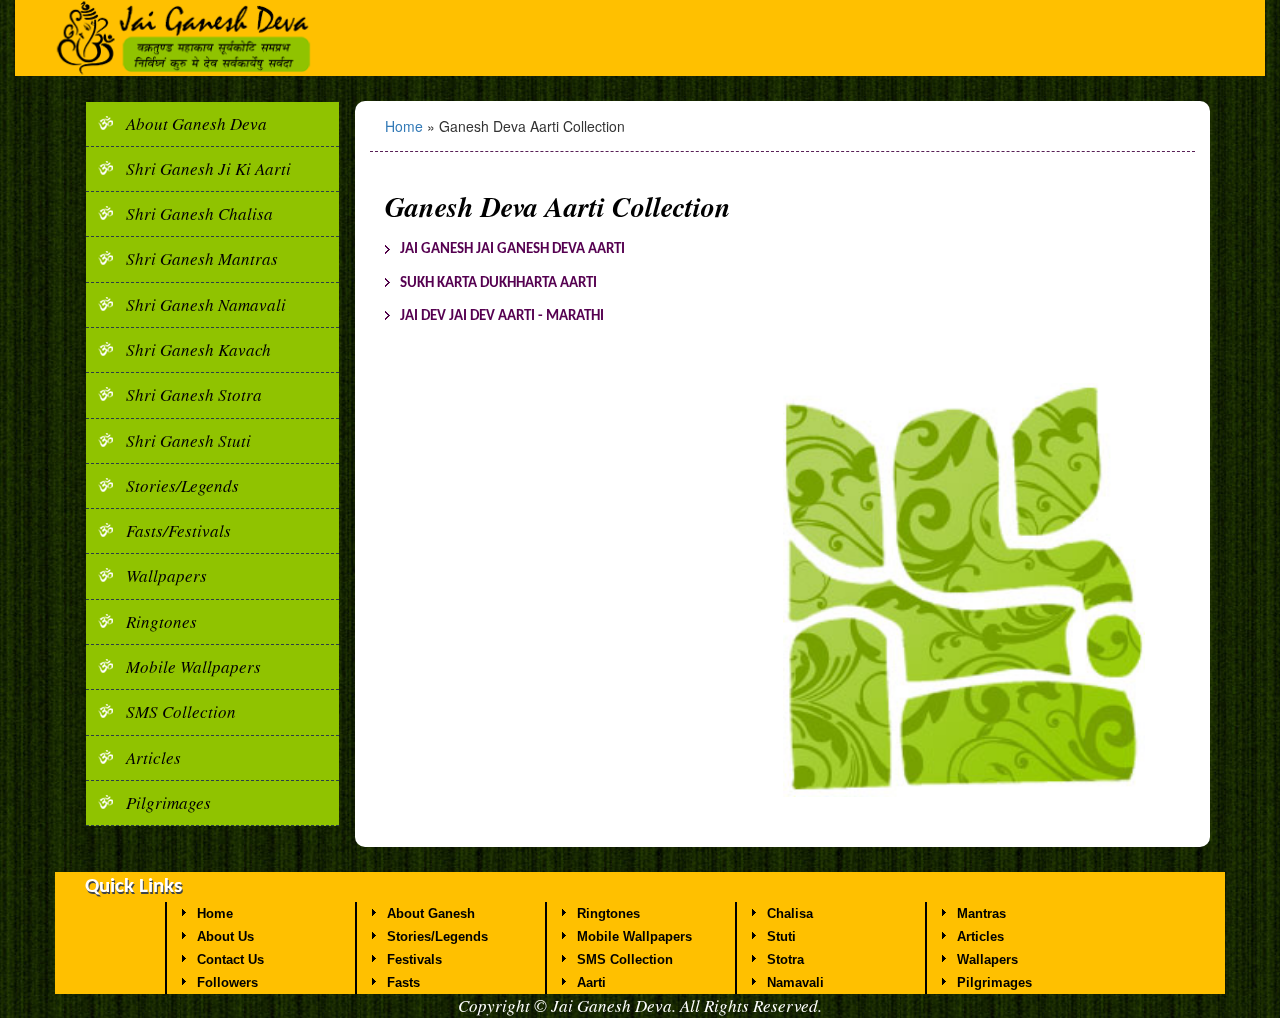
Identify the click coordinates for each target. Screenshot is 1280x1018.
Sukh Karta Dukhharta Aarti (498, 283)
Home (406, 126)
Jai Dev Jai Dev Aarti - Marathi (502, 316)
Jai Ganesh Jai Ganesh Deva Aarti (512, 249)
